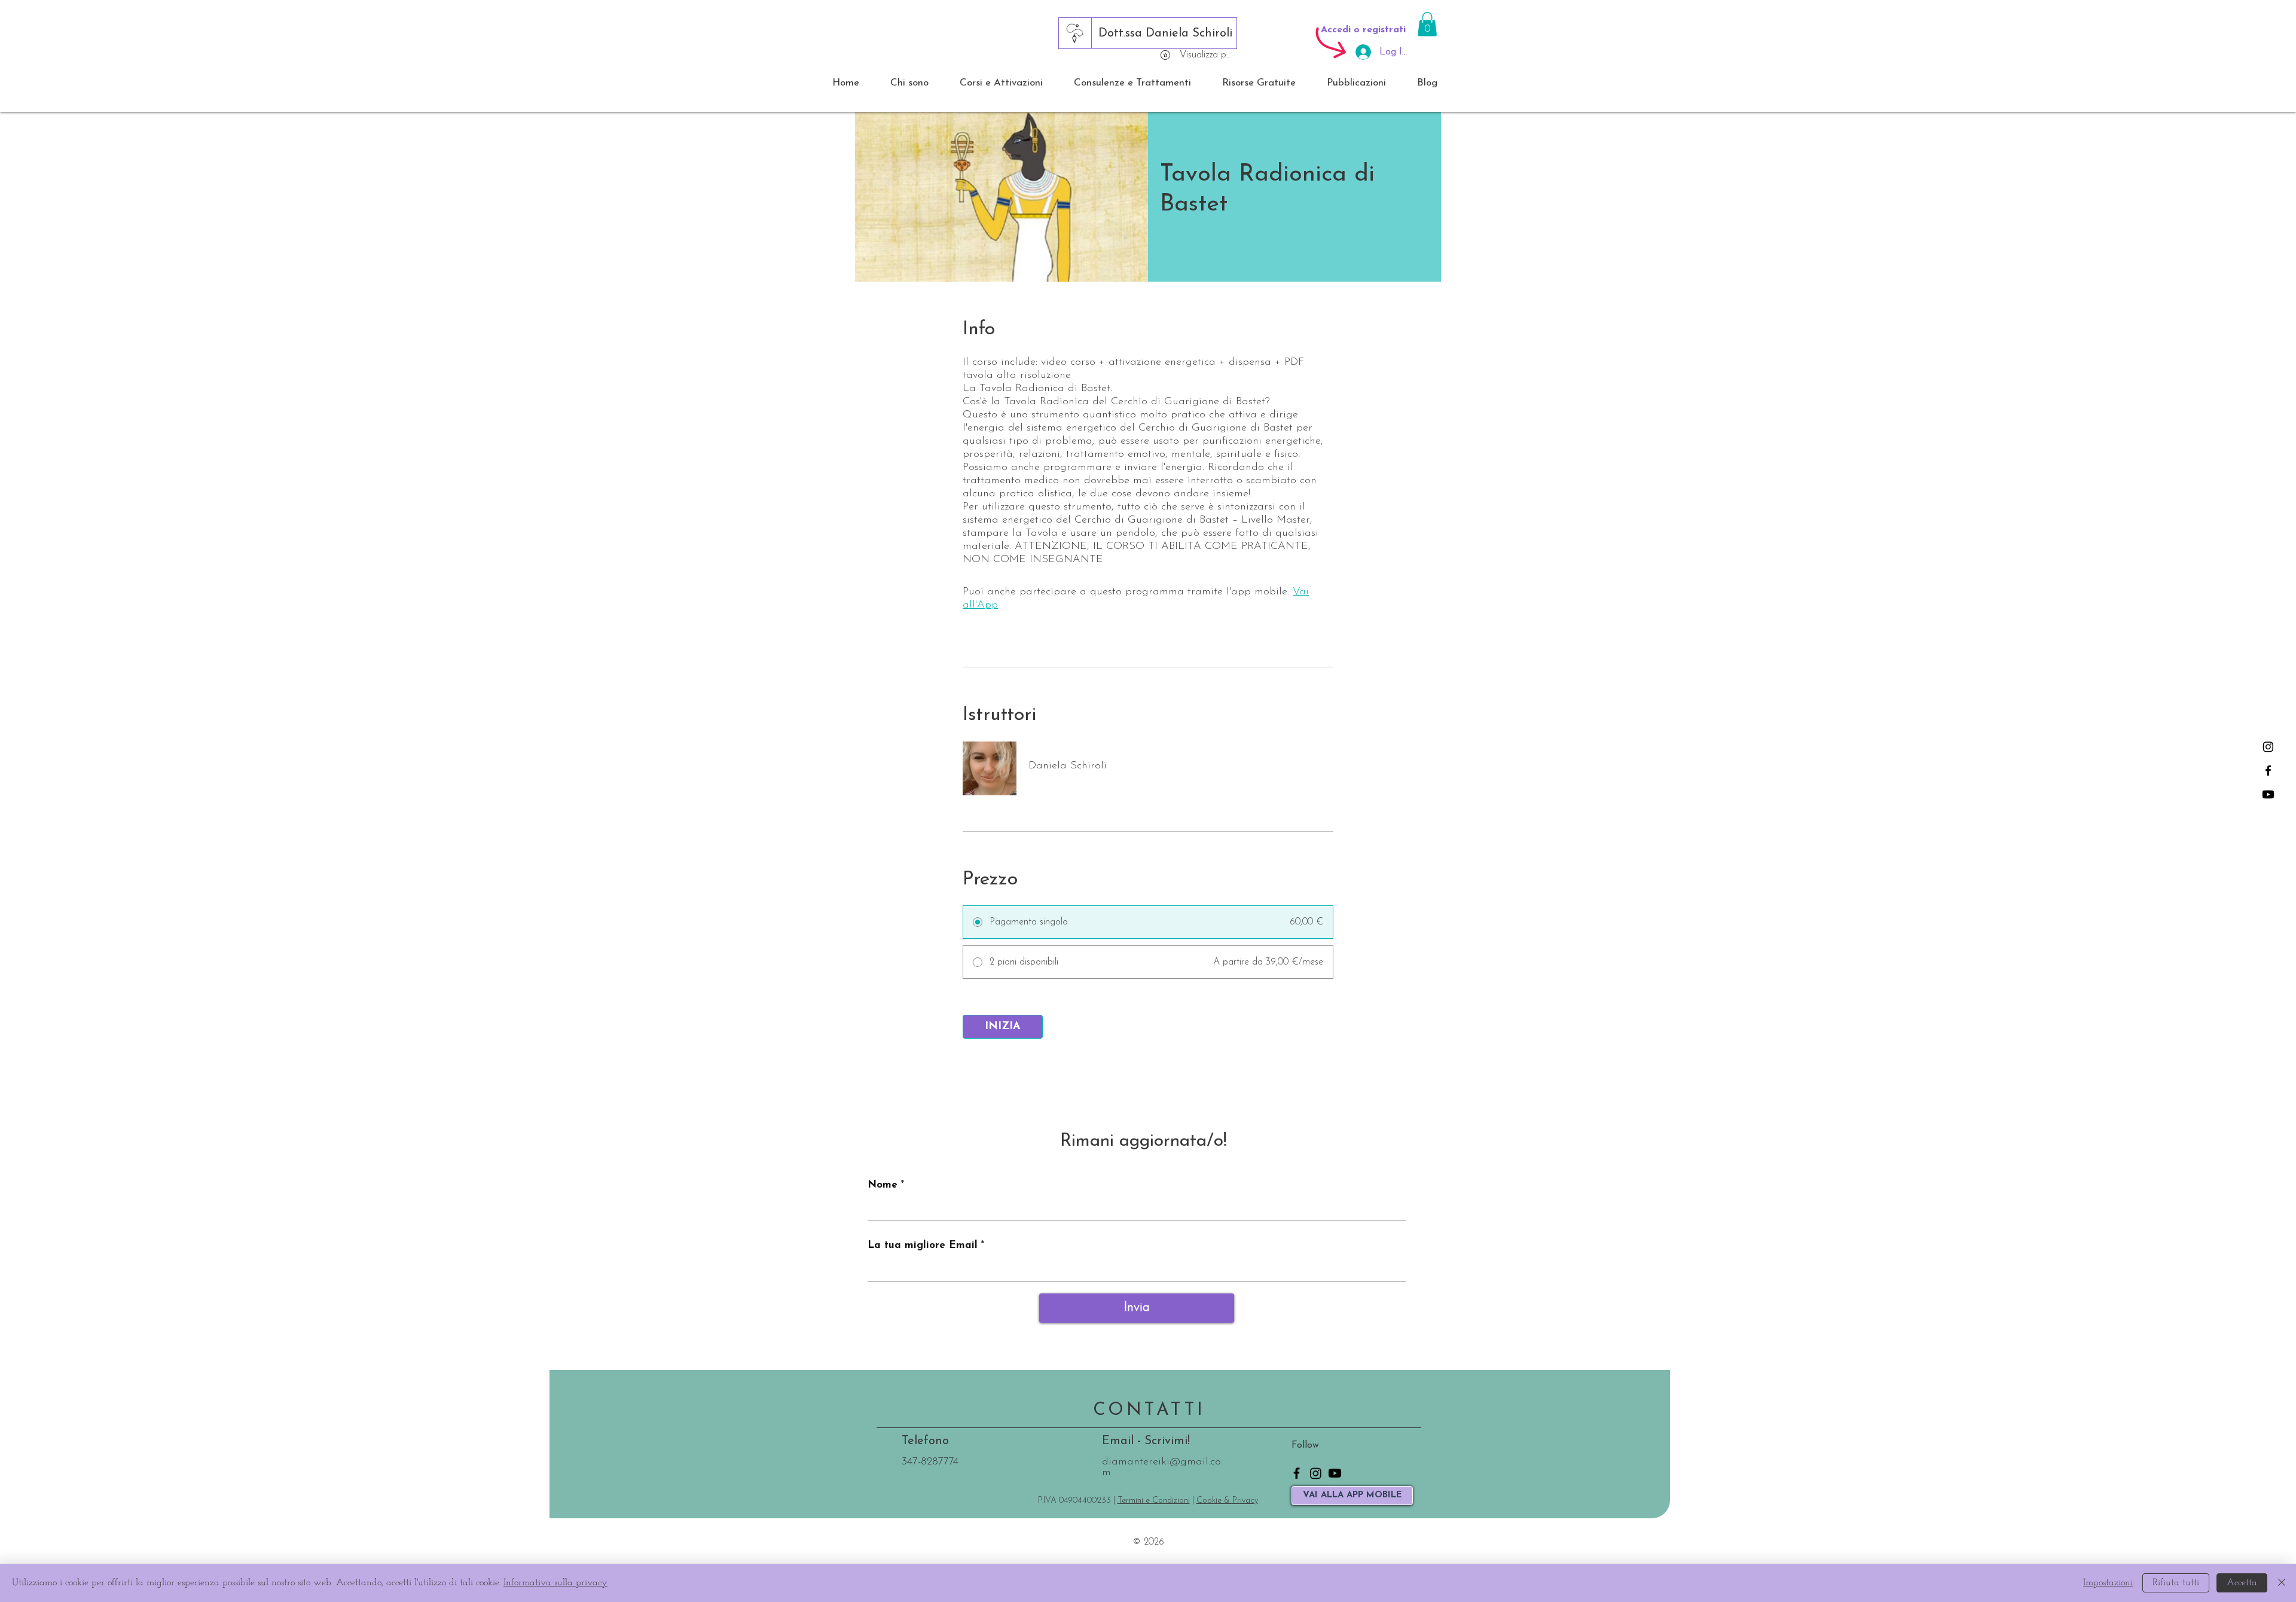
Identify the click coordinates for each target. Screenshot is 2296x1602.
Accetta (2242, 1583)
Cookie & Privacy (1227, 1501)
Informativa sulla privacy (555, 1583)
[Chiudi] (2282, 1583)
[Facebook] (2268, 771)
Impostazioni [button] (2108, 1583)
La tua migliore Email (923, 1245)
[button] (1427, 24)
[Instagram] (2268, 747)
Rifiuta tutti (2176, 1583)
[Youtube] (2268, 794)
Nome (883, 1185)
